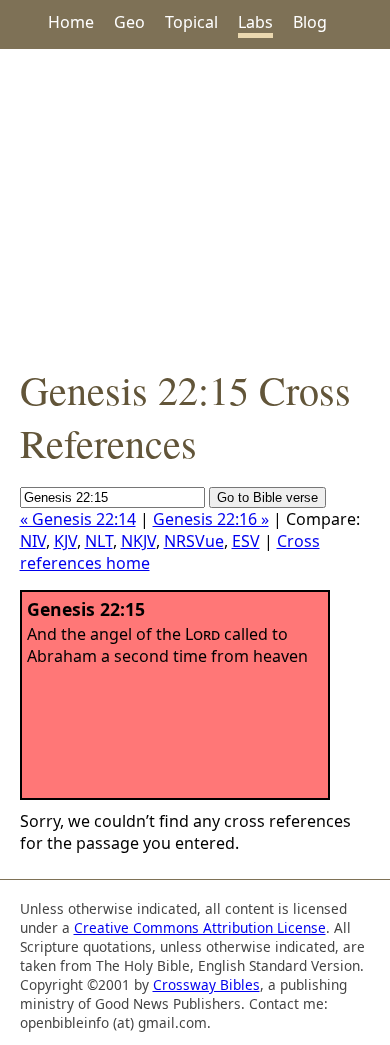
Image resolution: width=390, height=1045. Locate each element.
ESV (246, 541)
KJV (65, 541)
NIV (33, 541)
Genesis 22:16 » (211, 519)
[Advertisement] (195, 206)
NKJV (138, 541)
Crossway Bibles (206, 984)
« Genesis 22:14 (78, 519)
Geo (129, 22)
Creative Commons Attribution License (200, 927)
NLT (99, 541)
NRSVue (194, 541)
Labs (255, 22)
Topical (191, 22)
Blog (310, 22)
